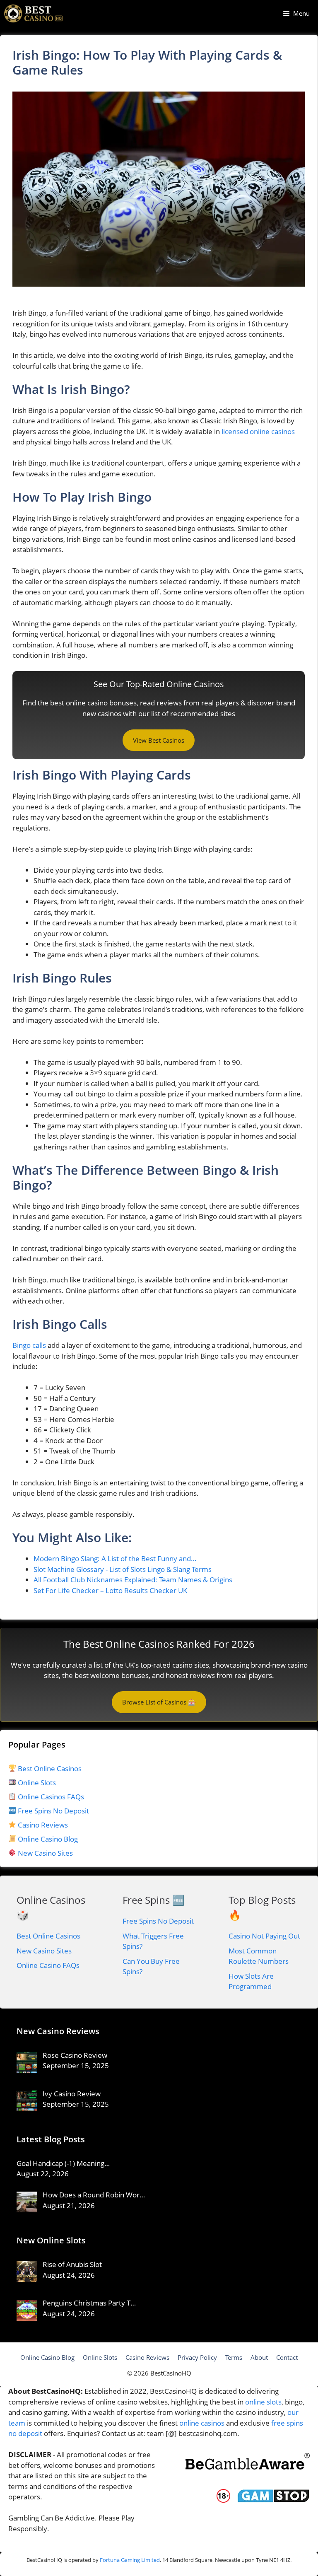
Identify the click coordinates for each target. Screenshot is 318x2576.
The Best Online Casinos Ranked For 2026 (159, 1644)
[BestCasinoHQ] (34, 13)
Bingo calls (29, 1345)
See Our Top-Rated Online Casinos (159, 684)
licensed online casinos (258, 431)
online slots (263, 2402)
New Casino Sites (45, 1853)
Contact (287, 2357)
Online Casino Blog (48, 1839)
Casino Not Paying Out (264, 1936)
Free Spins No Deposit (53, 1811)
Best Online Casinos (49, 1768)
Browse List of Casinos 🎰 (159, 1702)
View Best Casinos (159, 740)
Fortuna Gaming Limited (130, 2560)
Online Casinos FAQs (50, 1797)
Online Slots (36, 1783)
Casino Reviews (42, 1825)
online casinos (202, 2423)
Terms (234, 2357)
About (259, 2357)
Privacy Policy (197, 2357)
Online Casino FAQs (48, 1965)
